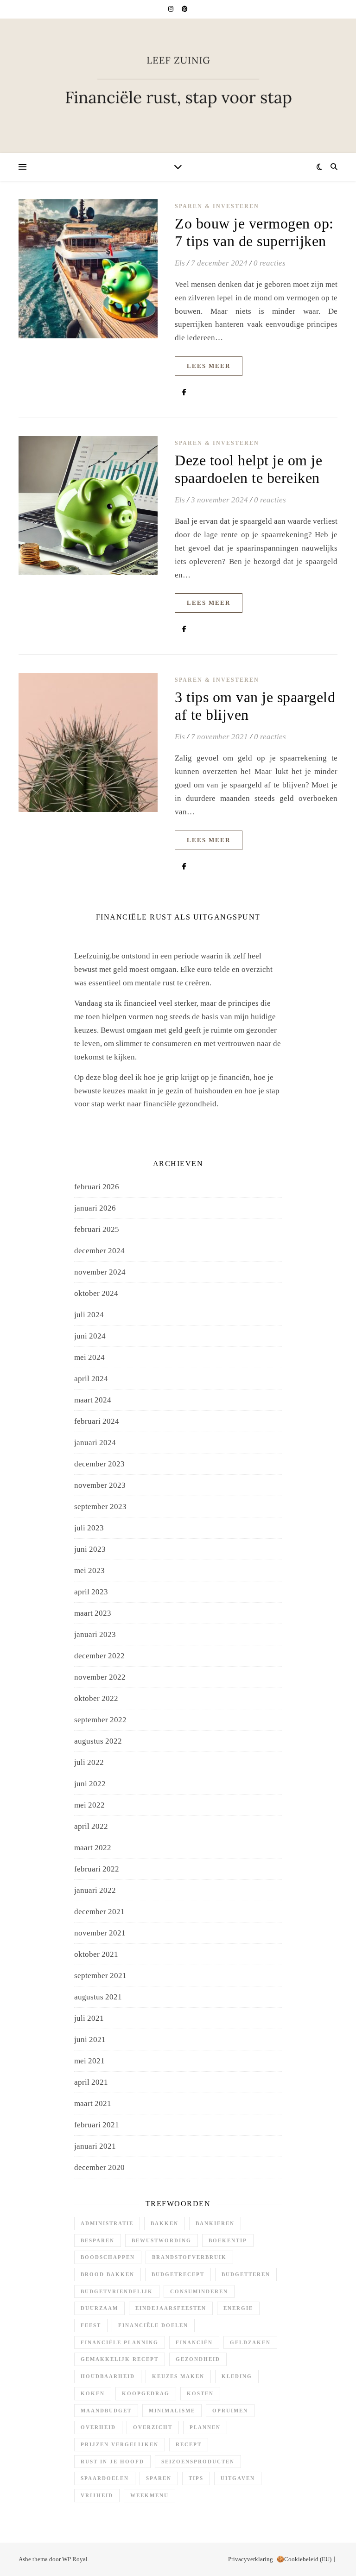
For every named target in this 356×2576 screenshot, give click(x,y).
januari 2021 (95, 2146)
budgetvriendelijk (117, 2291)
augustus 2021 (98, 1997)
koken (93, 2393)
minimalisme (172, 2411)
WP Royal (75, 2559)
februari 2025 (97, 1229)
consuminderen (199, 2291)
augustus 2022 (98, 1741)
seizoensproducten (198, 2462)
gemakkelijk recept (120, 2359)
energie (238, 2308)
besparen (98, 2240)
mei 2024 (89, 1357)
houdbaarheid (108, 2376)
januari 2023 (95, 1634)
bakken (165, 2223)
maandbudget (106, 2411)
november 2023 (100, 1485)
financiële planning (120, 2342)
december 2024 (99, 1251)
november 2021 (100, 1933)
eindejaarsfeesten (171, 2308)
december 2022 (99, 1656)
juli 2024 (89, 1315)
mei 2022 (89, 1805)
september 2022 (100, 1720)
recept (189, 2444)
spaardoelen (105, 2478)
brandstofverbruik (189, 2257)
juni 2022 (90, 1784)
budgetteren (246, 2274)
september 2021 (100, 1976)
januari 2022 (95, 1890)
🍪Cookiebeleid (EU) (304, 2559)
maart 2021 (93, 2103)
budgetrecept (178, 2274)
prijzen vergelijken (120, 2444)
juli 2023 (89, 1528)
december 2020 (99, 2167)
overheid (98, 2427)
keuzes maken (178, 2376)
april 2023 (91, 1592)
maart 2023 (93, 1613)
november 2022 (100, 1677)
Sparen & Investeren (217, 206)
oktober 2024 (96, 1293)
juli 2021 (89, 2018)
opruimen (230, 2411)
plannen (205, 2427)
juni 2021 (90, 2040)
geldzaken (250, 2342)
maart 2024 (93, 1400)
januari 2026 (95, 1208)
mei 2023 (89, 1570)
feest (91, 2325)
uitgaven (238, 2478)
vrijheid (97, 2495)
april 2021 (91, 2082)
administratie (107, 2223)
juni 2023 (90, 1549)
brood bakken (108, 2274)
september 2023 (100, 1507)
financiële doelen (153, 2325)
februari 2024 (97, 1421)
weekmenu (149, 2495)
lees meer (209, 366)
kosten (200, 2393)
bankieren (215, 2223)
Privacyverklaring (251, 2559)
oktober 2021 (96, 1954)
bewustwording (162, 2240)
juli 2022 (89, 1762)
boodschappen (108, 2257)
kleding (237, 2376)
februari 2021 (97, 2125)
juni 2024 (90, 1336)
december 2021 (99, 1912)
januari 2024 (95, 1443)
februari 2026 (97, 1187)
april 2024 (91, 1379)
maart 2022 (93, 1848)
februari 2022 (97, 1869)
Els (180, 263)
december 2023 (99, 1464)
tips (196, 2478)
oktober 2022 (96, 1698)
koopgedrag (146, 2393)
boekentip (228, 2240)
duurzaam (99, 2308)
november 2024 (100, 1272)
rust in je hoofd (112, 2462)
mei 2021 (89, 2061)
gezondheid (198, 2359)
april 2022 (91, 1826)
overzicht (153, 2427)
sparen (159, 2478)
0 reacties (270, 263)
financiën (194, 2342)
